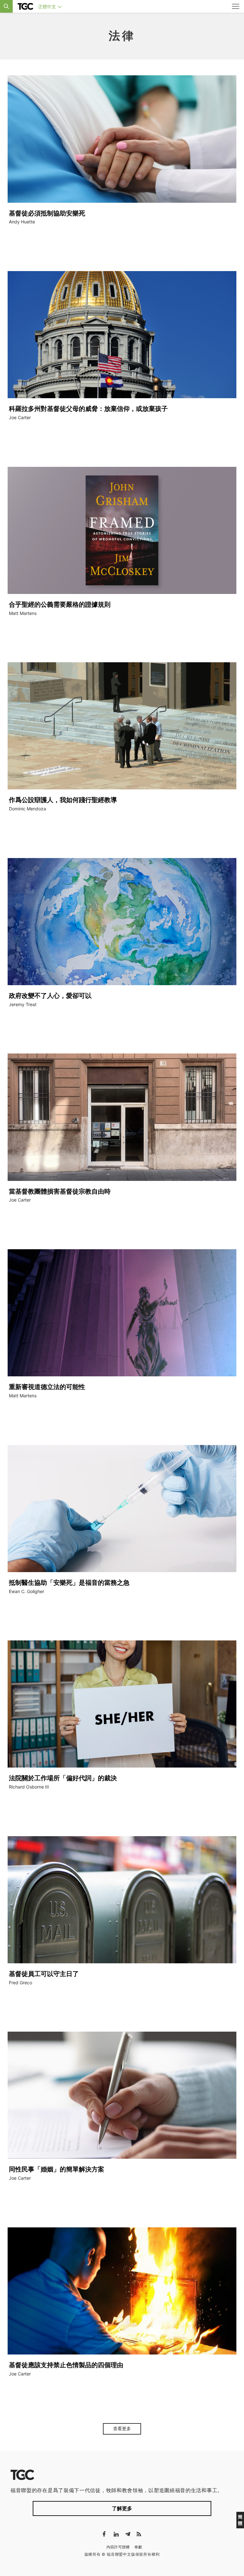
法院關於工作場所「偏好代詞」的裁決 (63, 1778)
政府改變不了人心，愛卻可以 (50, 996)
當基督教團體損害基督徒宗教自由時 (60, 1191)
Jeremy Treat (23, 1004)
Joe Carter (20, 417)
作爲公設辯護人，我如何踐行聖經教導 (63, 800)
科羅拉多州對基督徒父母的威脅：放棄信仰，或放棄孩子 (88, 409)
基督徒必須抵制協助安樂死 (47, 213)
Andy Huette (22, 222)
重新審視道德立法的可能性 (47, 1387)
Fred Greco (20, 1983)
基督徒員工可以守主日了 (44, 1974)
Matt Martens (23, 613)
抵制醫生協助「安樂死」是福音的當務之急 (69, 1583)
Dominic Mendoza (27, 809)
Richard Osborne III (29, 1787)
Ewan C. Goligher (27, 1591)
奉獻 (138, 2547)
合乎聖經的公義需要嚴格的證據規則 (60, 604)
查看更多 (122, 2429)
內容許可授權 (118, 2547)
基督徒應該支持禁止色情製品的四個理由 (66, 2365)
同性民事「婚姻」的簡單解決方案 (57, 2169)
